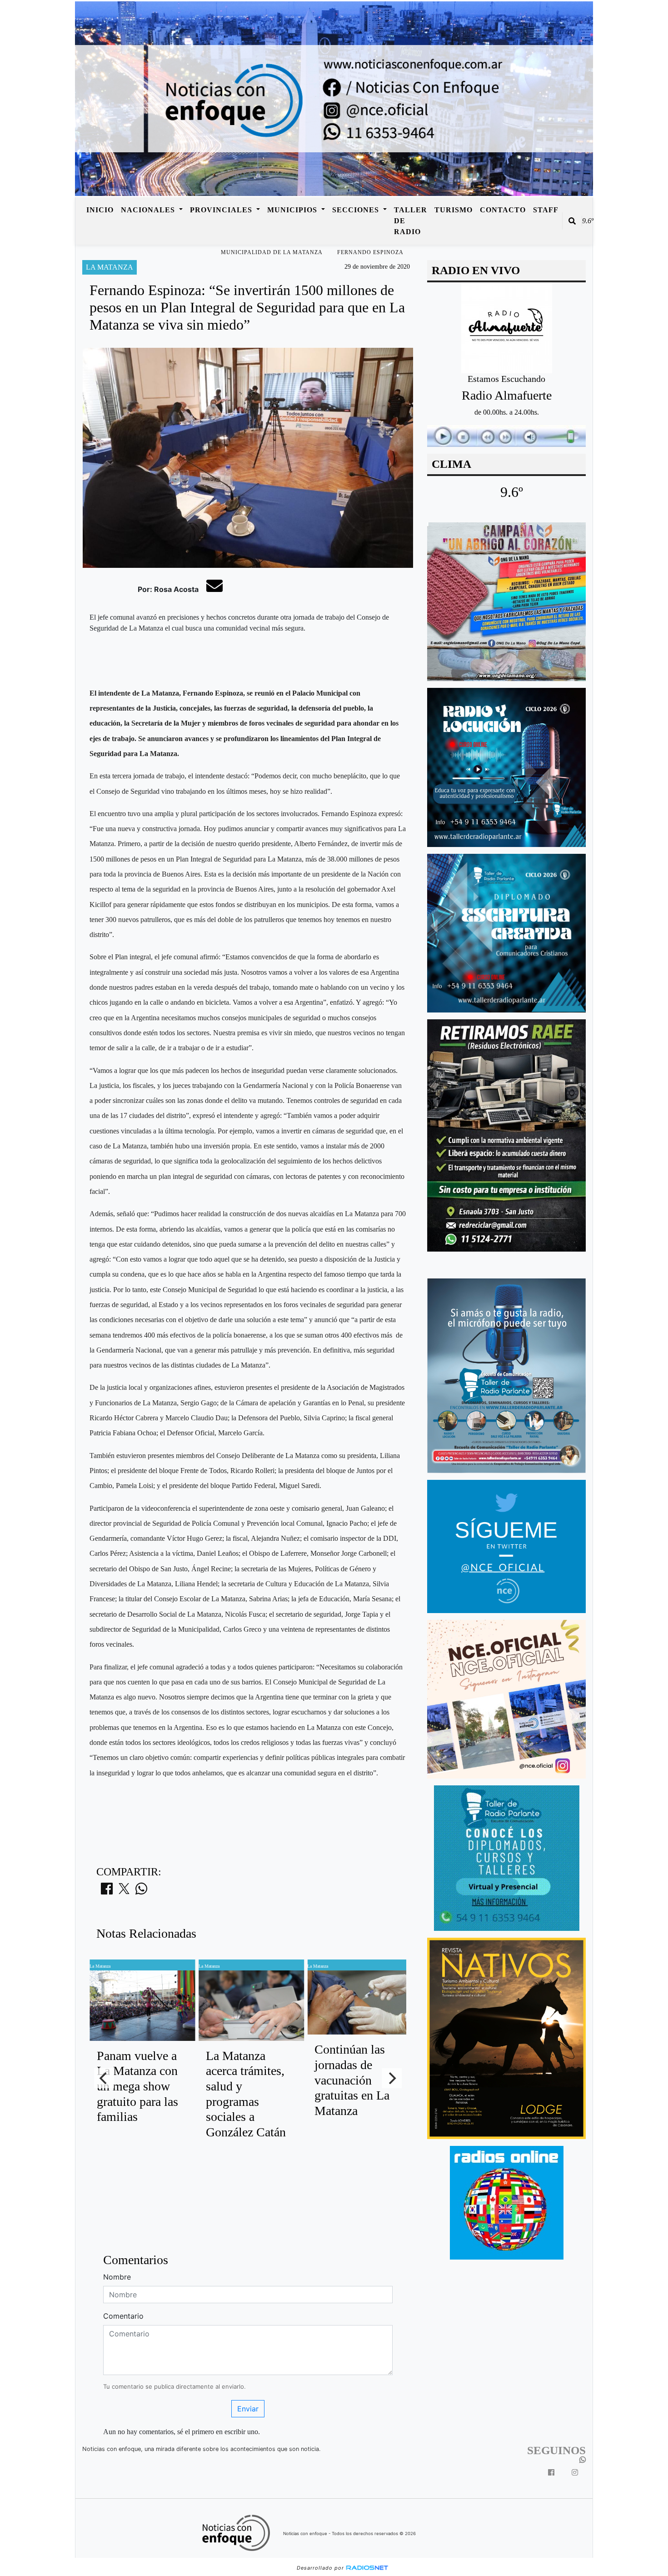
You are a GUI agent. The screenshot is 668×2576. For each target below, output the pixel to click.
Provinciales (222, 210)
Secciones (357, 210)
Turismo (454, 210)
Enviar (248, 2409)
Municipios (293, 210)
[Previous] (104, 2078)
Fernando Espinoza (370, 252)
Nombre (117, 2277)
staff (546, 210)
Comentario (123, 2316)
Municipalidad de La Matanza (272, 252)
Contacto (503, 210)
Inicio (100, 210)
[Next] (392, 2078)
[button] (572, 221)
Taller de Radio (411, 221)
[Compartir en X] (124, 1891)
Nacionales (149, 210)
